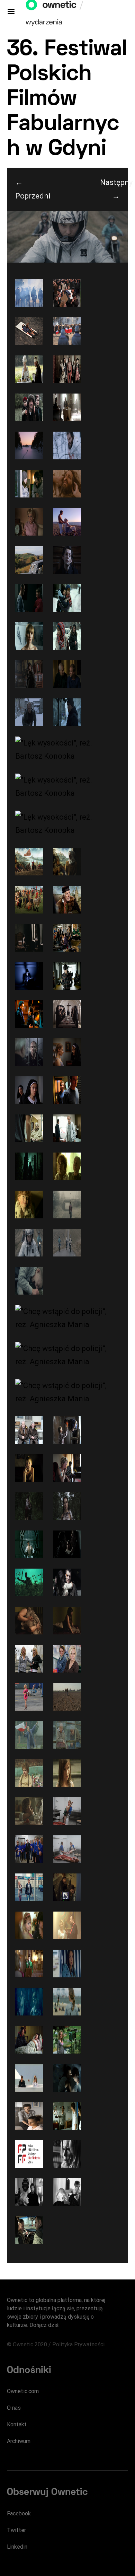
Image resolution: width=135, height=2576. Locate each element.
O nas (14, 2408)
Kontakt (17, 2424)
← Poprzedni (29, 189)
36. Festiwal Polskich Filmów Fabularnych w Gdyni (67, 100)
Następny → (114, 189)
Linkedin (17, 2547)
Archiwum (19, 2441)
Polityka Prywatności (78, 2344)
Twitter (16, 2530)
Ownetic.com (23, 2391)
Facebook (19, 2513)
